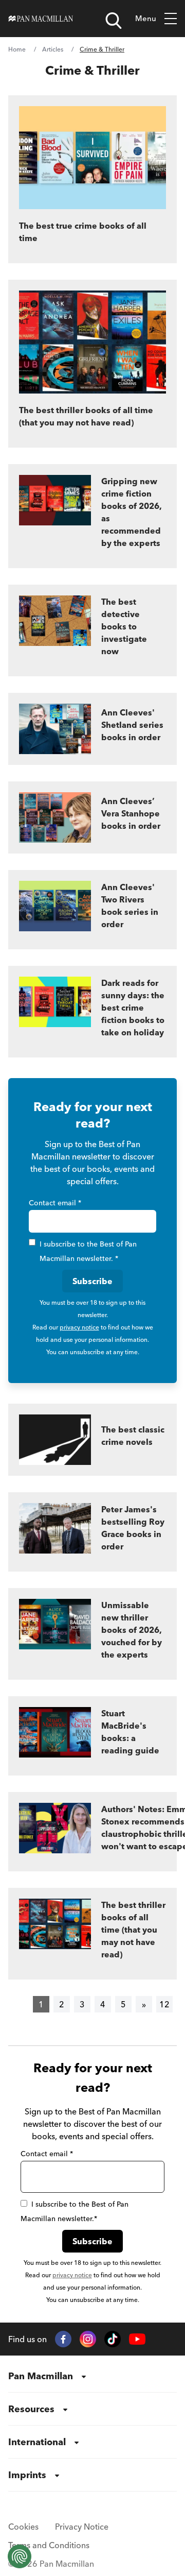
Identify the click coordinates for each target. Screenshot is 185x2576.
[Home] (41, 19)
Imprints (27, 2475)
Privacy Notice (82, 2527)
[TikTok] (113, 2339)
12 (164, 2004)
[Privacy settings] (20, 2556)
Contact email (55, 1203)
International (37, 2442)
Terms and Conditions (49, 2545)
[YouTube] (137, 2339)
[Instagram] (88, 2339)
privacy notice (79, 1327)
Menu (146, 18)
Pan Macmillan (41, 2376)
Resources (31, 2409)
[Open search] (114, 21)
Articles (53, 49)
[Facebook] (63, 2339)
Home (17, 49)
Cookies (23, 2527)
